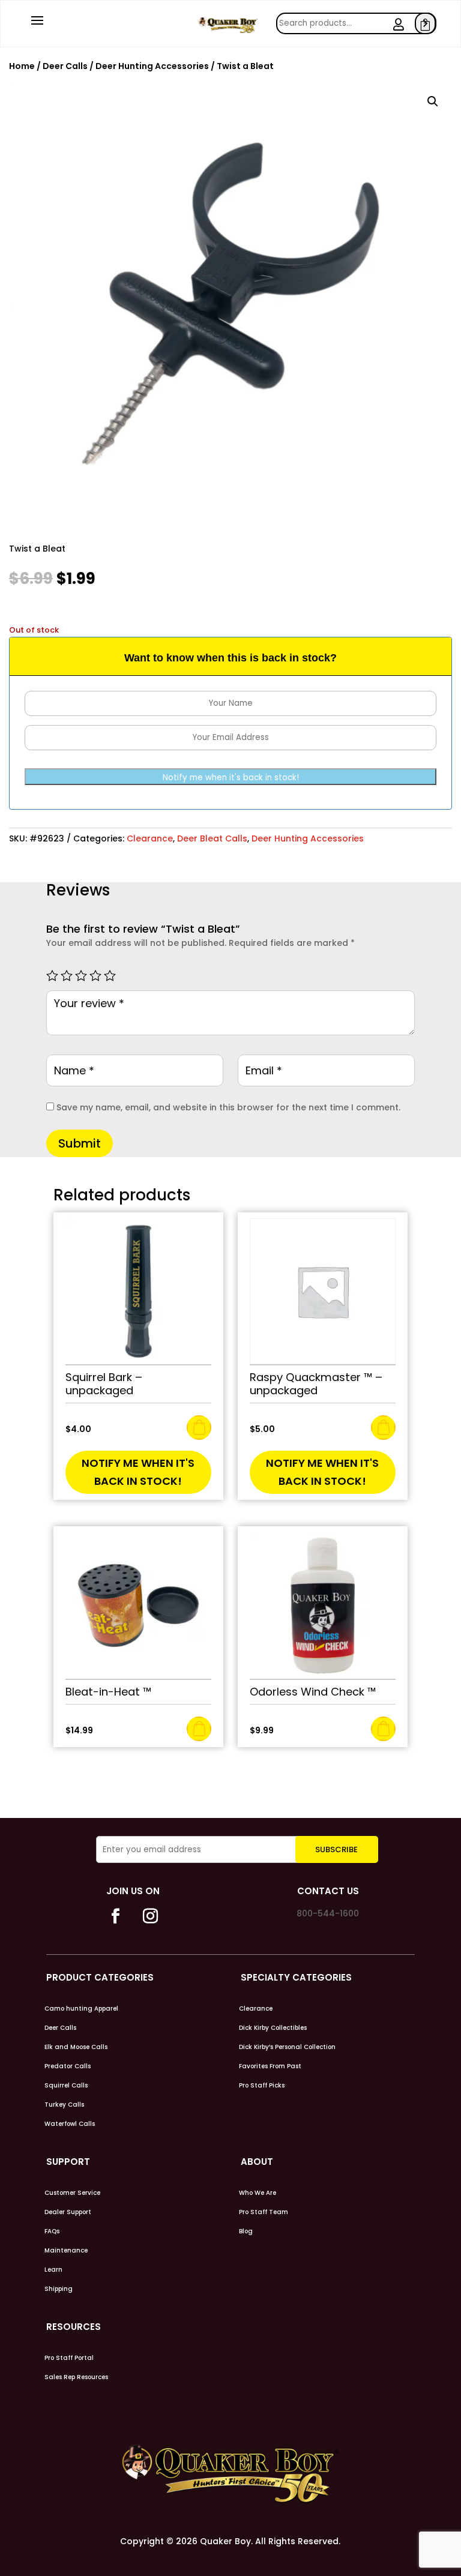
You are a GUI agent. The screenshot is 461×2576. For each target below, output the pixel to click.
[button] (433, 101)
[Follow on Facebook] (116, 1916)
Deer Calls (65, 66)
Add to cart (199, 1729)
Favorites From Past (270, 2066)
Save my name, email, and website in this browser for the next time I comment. (228, 1107)
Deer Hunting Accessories (152, 66)
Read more (199, 1428)
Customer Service (72, 2193)
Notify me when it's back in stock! (231, 778)
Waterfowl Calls (70, 2124)
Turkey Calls (64, 2105)
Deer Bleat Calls (212, 838)
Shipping (59, 2289)
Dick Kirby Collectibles (273, 2028)
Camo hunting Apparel (81, 2009)
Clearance (150, 838)
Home (22, 66)
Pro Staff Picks (262, 2086)
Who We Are (258, 2193)
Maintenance (66, 2251)
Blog (246, 2231)
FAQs (52, 2231)
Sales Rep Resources (76, 2377)
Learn (53, 2270)
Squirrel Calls (66, 2086)
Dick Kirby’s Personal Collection (287, 2047)
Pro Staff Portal (69, 2358)
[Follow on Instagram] (151, 1916)
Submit (80, 1143)
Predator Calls (68, 2066)
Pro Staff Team (264, 2212)
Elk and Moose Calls (76, 2047)
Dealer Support (68, 2212)
